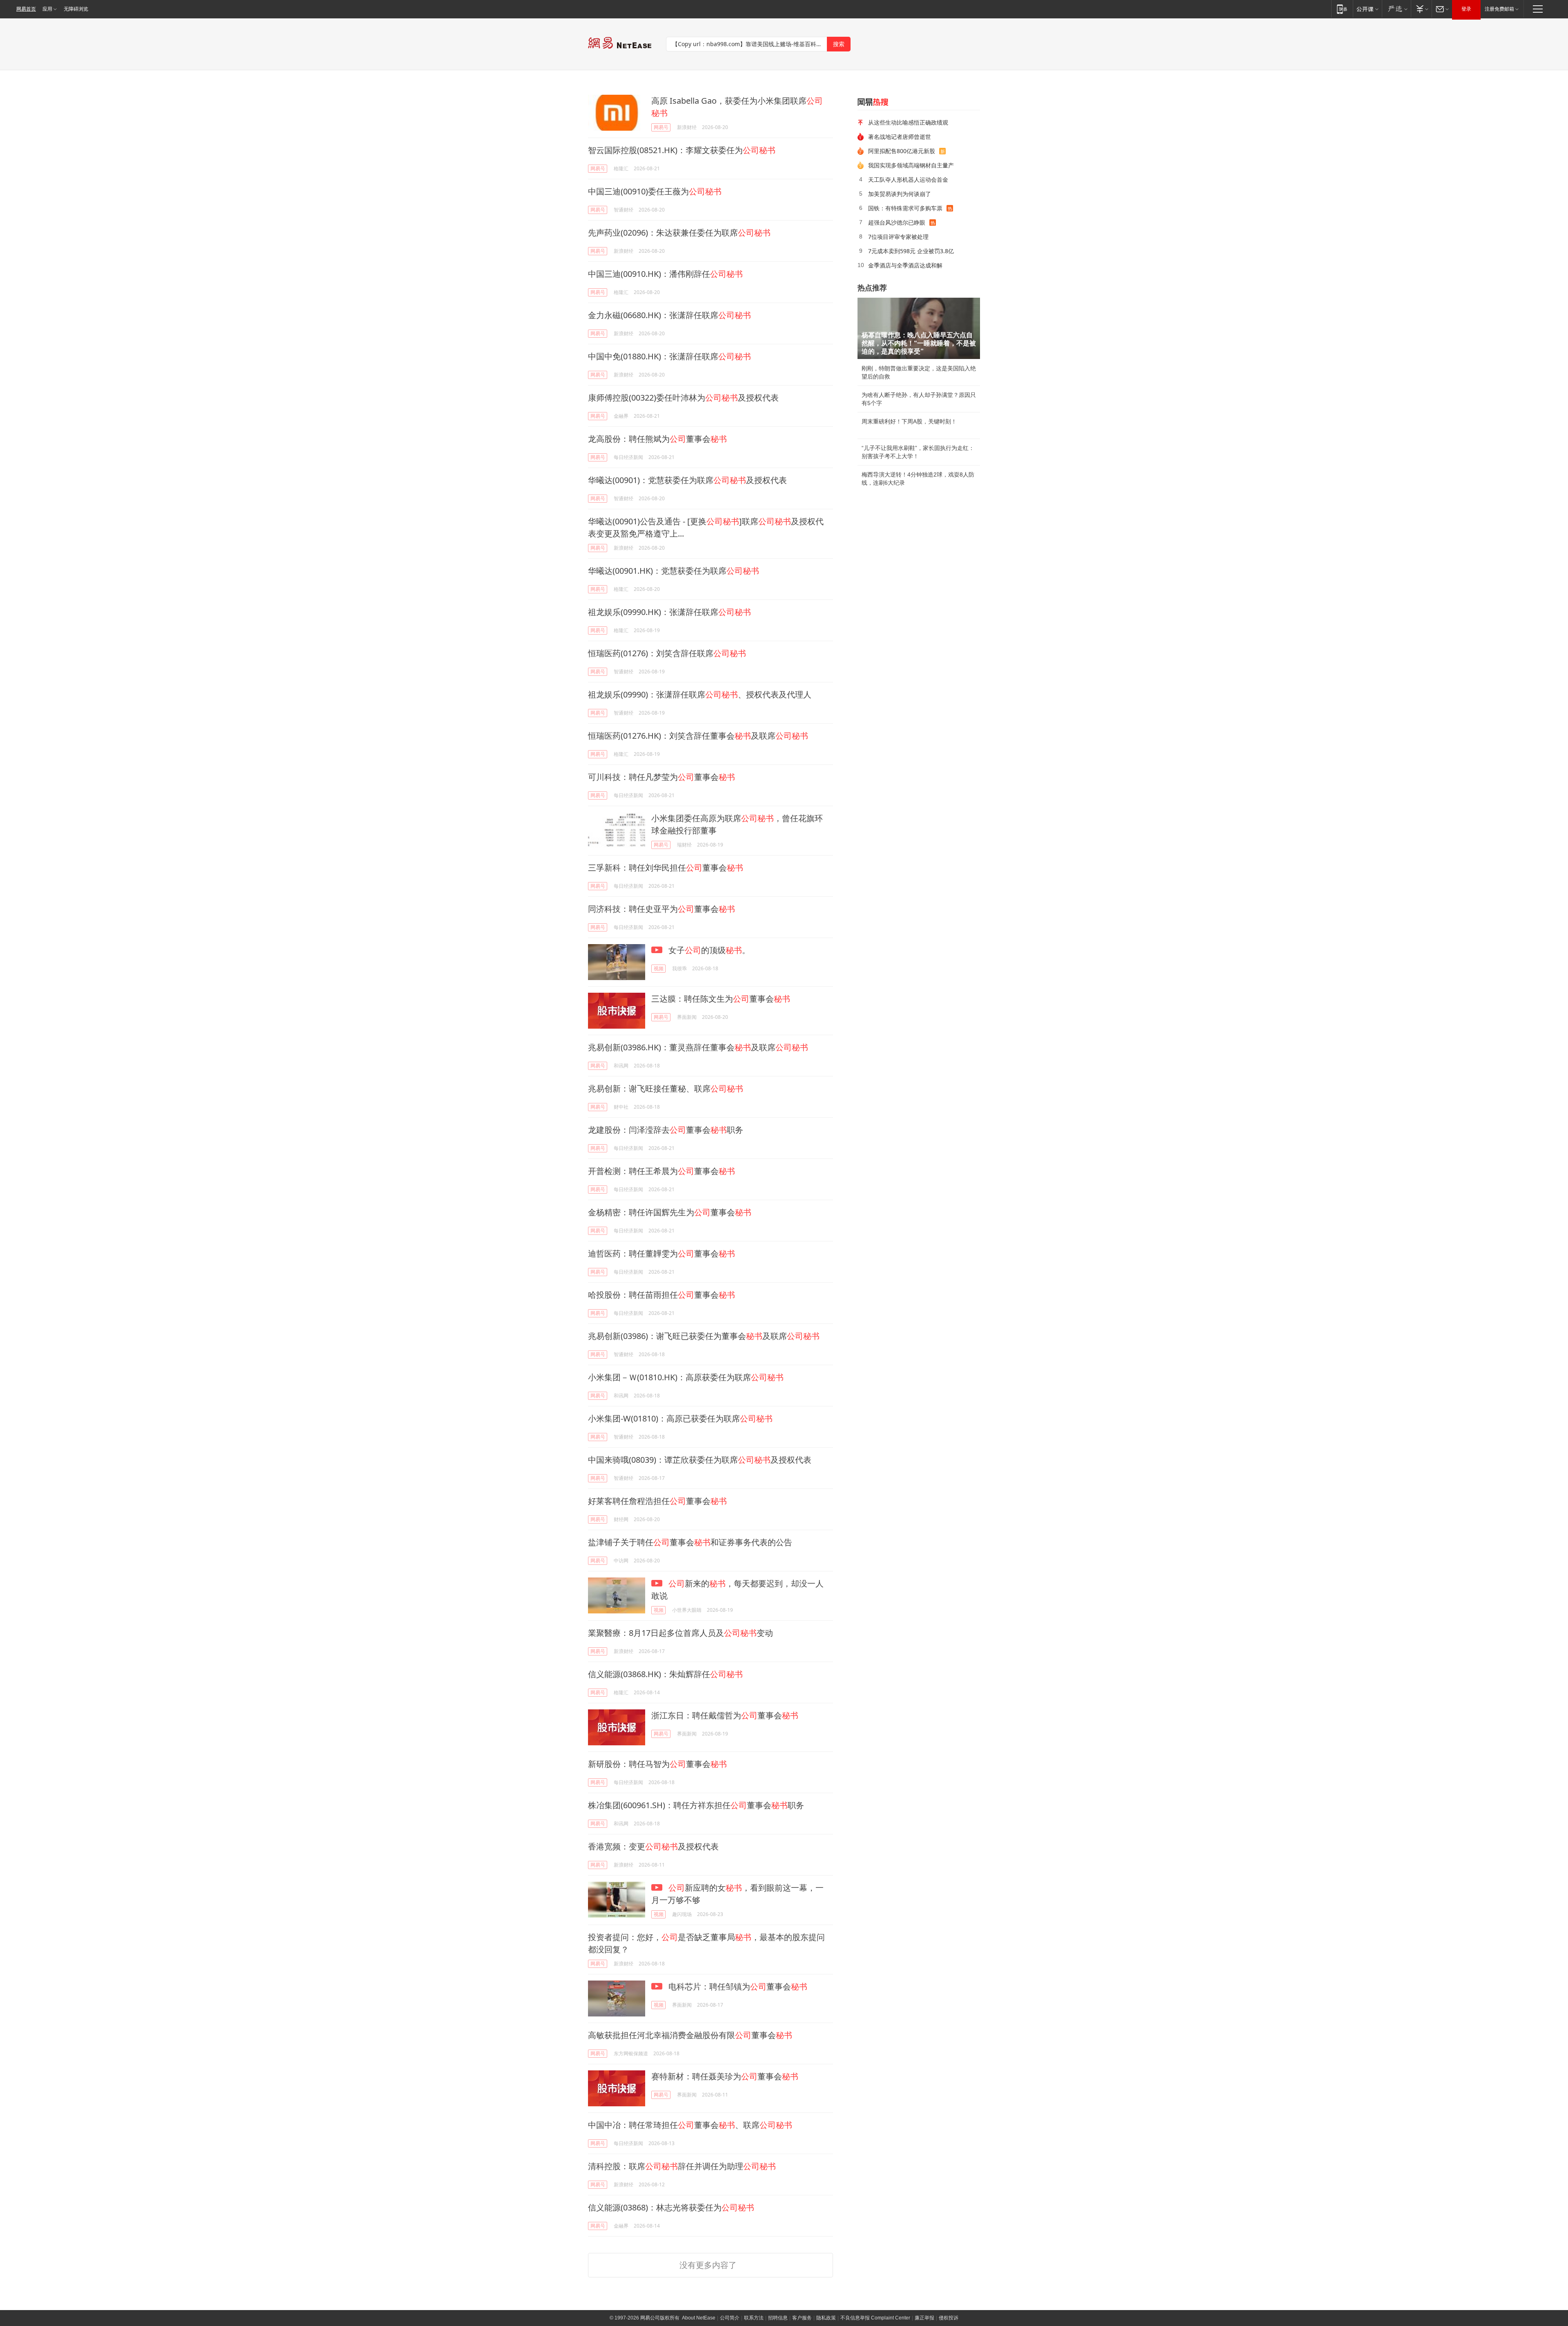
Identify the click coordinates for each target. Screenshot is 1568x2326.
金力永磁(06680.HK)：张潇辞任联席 (669, 315)
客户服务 (802, 2318)
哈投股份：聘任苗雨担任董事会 (661, 1295)
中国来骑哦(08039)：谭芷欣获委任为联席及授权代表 (700, 1460)
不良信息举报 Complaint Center (875, 2318)
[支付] (1421, 9)
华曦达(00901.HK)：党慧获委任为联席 (674, 571)
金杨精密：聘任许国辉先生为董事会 (670, 1212)
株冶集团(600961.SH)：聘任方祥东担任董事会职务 (696, 1805)
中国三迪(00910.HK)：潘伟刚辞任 (665, 274)
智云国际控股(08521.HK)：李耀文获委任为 (682, 150)
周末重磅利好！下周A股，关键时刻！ (909, 421)
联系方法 (754, 2318)
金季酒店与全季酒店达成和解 (905, 265)
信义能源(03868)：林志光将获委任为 (671, 2207)
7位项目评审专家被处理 (898, 237)
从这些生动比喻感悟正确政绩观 (908, 122)
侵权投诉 (949, 2318)
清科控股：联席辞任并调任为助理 (682, 2166)
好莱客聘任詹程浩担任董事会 (657, 1501)
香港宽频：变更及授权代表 (653, 1846)
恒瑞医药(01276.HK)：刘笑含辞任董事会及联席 (698, 736)
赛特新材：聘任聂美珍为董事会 (725, 2076)
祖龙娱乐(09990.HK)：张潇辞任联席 (669, 612)
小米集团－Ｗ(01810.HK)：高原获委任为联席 (686, 1377)
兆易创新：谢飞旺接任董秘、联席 (666, 1088)
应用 (47, 9)
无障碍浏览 (76, 9)
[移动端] (1342, 9)
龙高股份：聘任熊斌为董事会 (657, 439)
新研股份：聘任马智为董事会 (657, 1764)
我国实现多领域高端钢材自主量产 (911, 165)
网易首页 (26, 9)
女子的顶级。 (708, 950)
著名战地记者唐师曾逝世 (900, 137)
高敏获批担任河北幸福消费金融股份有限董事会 (690, 2035)
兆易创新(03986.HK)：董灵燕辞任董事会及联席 (698, 1047)
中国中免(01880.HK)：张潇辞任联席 (669, 356)
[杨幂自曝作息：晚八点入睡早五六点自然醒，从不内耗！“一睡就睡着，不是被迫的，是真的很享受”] (919, 328)
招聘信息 (778, 2318)
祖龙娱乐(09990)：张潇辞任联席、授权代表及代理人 (700, 694)
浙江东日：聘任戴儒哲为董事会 (725, 1715)
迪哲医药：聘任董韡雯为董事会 (661, 1253)
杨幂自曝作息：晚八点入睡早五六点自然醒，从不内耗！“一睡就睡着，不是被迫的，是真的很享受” (919, 343)
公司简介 (730, 2318)
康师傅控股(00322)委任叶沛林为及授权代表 (683, 398)
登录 (1466, 9)
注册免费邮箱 (1499, 9)
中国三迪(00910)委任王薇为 (655, 191)
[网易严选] (1396, 9)
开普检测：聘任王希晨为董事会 (661, 1171)
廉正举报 (924, 2318)
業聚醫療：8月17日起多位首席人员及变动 (680, 1633)
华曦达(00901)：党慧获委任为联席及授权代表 (687, 480)
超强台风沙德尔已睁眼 (897, 222)
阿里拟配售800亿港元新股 (902, 151)
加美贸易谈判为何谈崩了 (900, 194)
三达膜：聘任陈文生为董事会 (721, 999)
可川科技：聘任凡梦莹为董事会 (661, 777)
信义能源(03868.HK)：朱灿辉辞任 (665, 1674)
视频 (659, 968)
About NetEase (699, 2318)
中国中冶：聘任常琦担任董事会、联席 (690, 2125)
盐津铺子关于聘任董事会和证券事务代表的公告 (690, 1542)
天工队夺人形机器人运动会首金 (908, 179)
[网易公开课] (1367, 9)
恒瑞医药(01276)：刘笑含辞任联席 (667, 653)
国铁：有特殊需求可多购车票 (905, 208)
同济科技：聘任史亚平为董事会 (661, 909)
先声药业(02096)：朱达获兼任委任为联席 (679, 233)
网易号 (661, 127)
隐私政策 (826, 2318)
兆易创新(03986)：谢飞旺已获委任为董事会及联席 (704, 1336)
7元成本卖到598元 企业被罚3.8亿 (911, 251)
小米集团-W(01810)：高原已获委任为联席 (680, 1418)
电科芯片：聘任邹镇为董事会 (737, 1986)
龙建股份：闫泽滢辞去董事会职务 (666, 1130)
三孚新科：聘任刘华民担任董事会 (666, 868)
